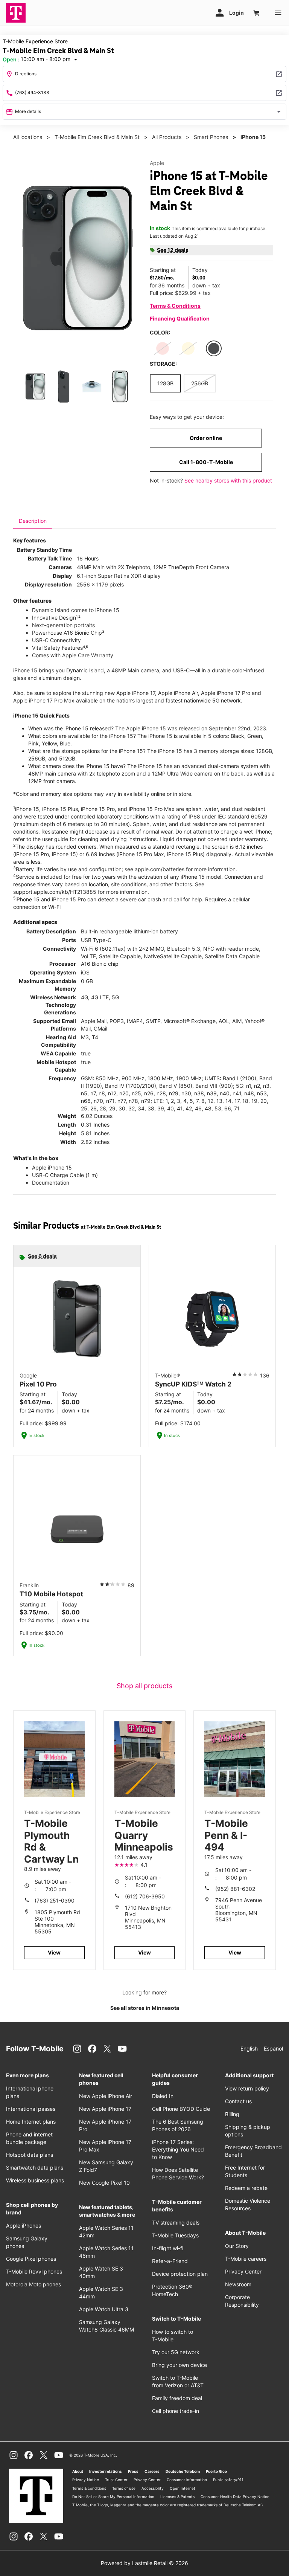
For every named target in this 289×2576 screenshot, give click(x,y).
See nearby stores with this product (228, 480)
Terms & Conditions (175, 306)
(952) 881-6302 (235, 1889)
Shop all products (144, 1686)
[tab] (33, 521)
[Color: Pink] (163, 348)
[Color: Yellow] (188, 348)
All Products (167, 137)
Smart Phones (211, 137)
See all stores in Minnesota (145, 2008)
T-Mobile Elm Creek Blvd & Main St (97, 137)
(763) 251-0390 (55, 1900)
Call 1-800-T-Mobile (206, 462)
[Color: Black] (214, 348)
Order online (206, 438)
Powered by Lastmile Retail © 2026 (144, 2563)
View (54, 1952)
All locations (28, 137)
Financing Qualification (180, 318)
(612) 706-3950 (145, 1896)
